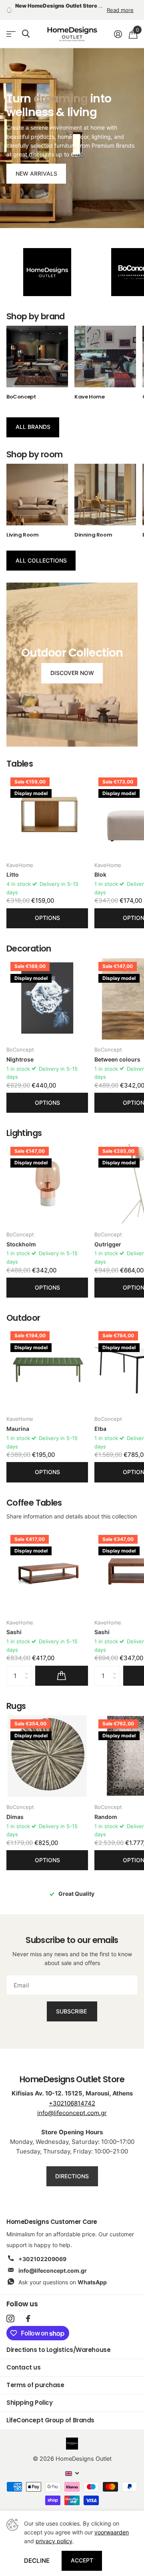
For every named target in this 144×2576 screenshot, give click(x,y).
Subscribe (72, 1320)
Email (26, 1278)
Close (127, 1245)
